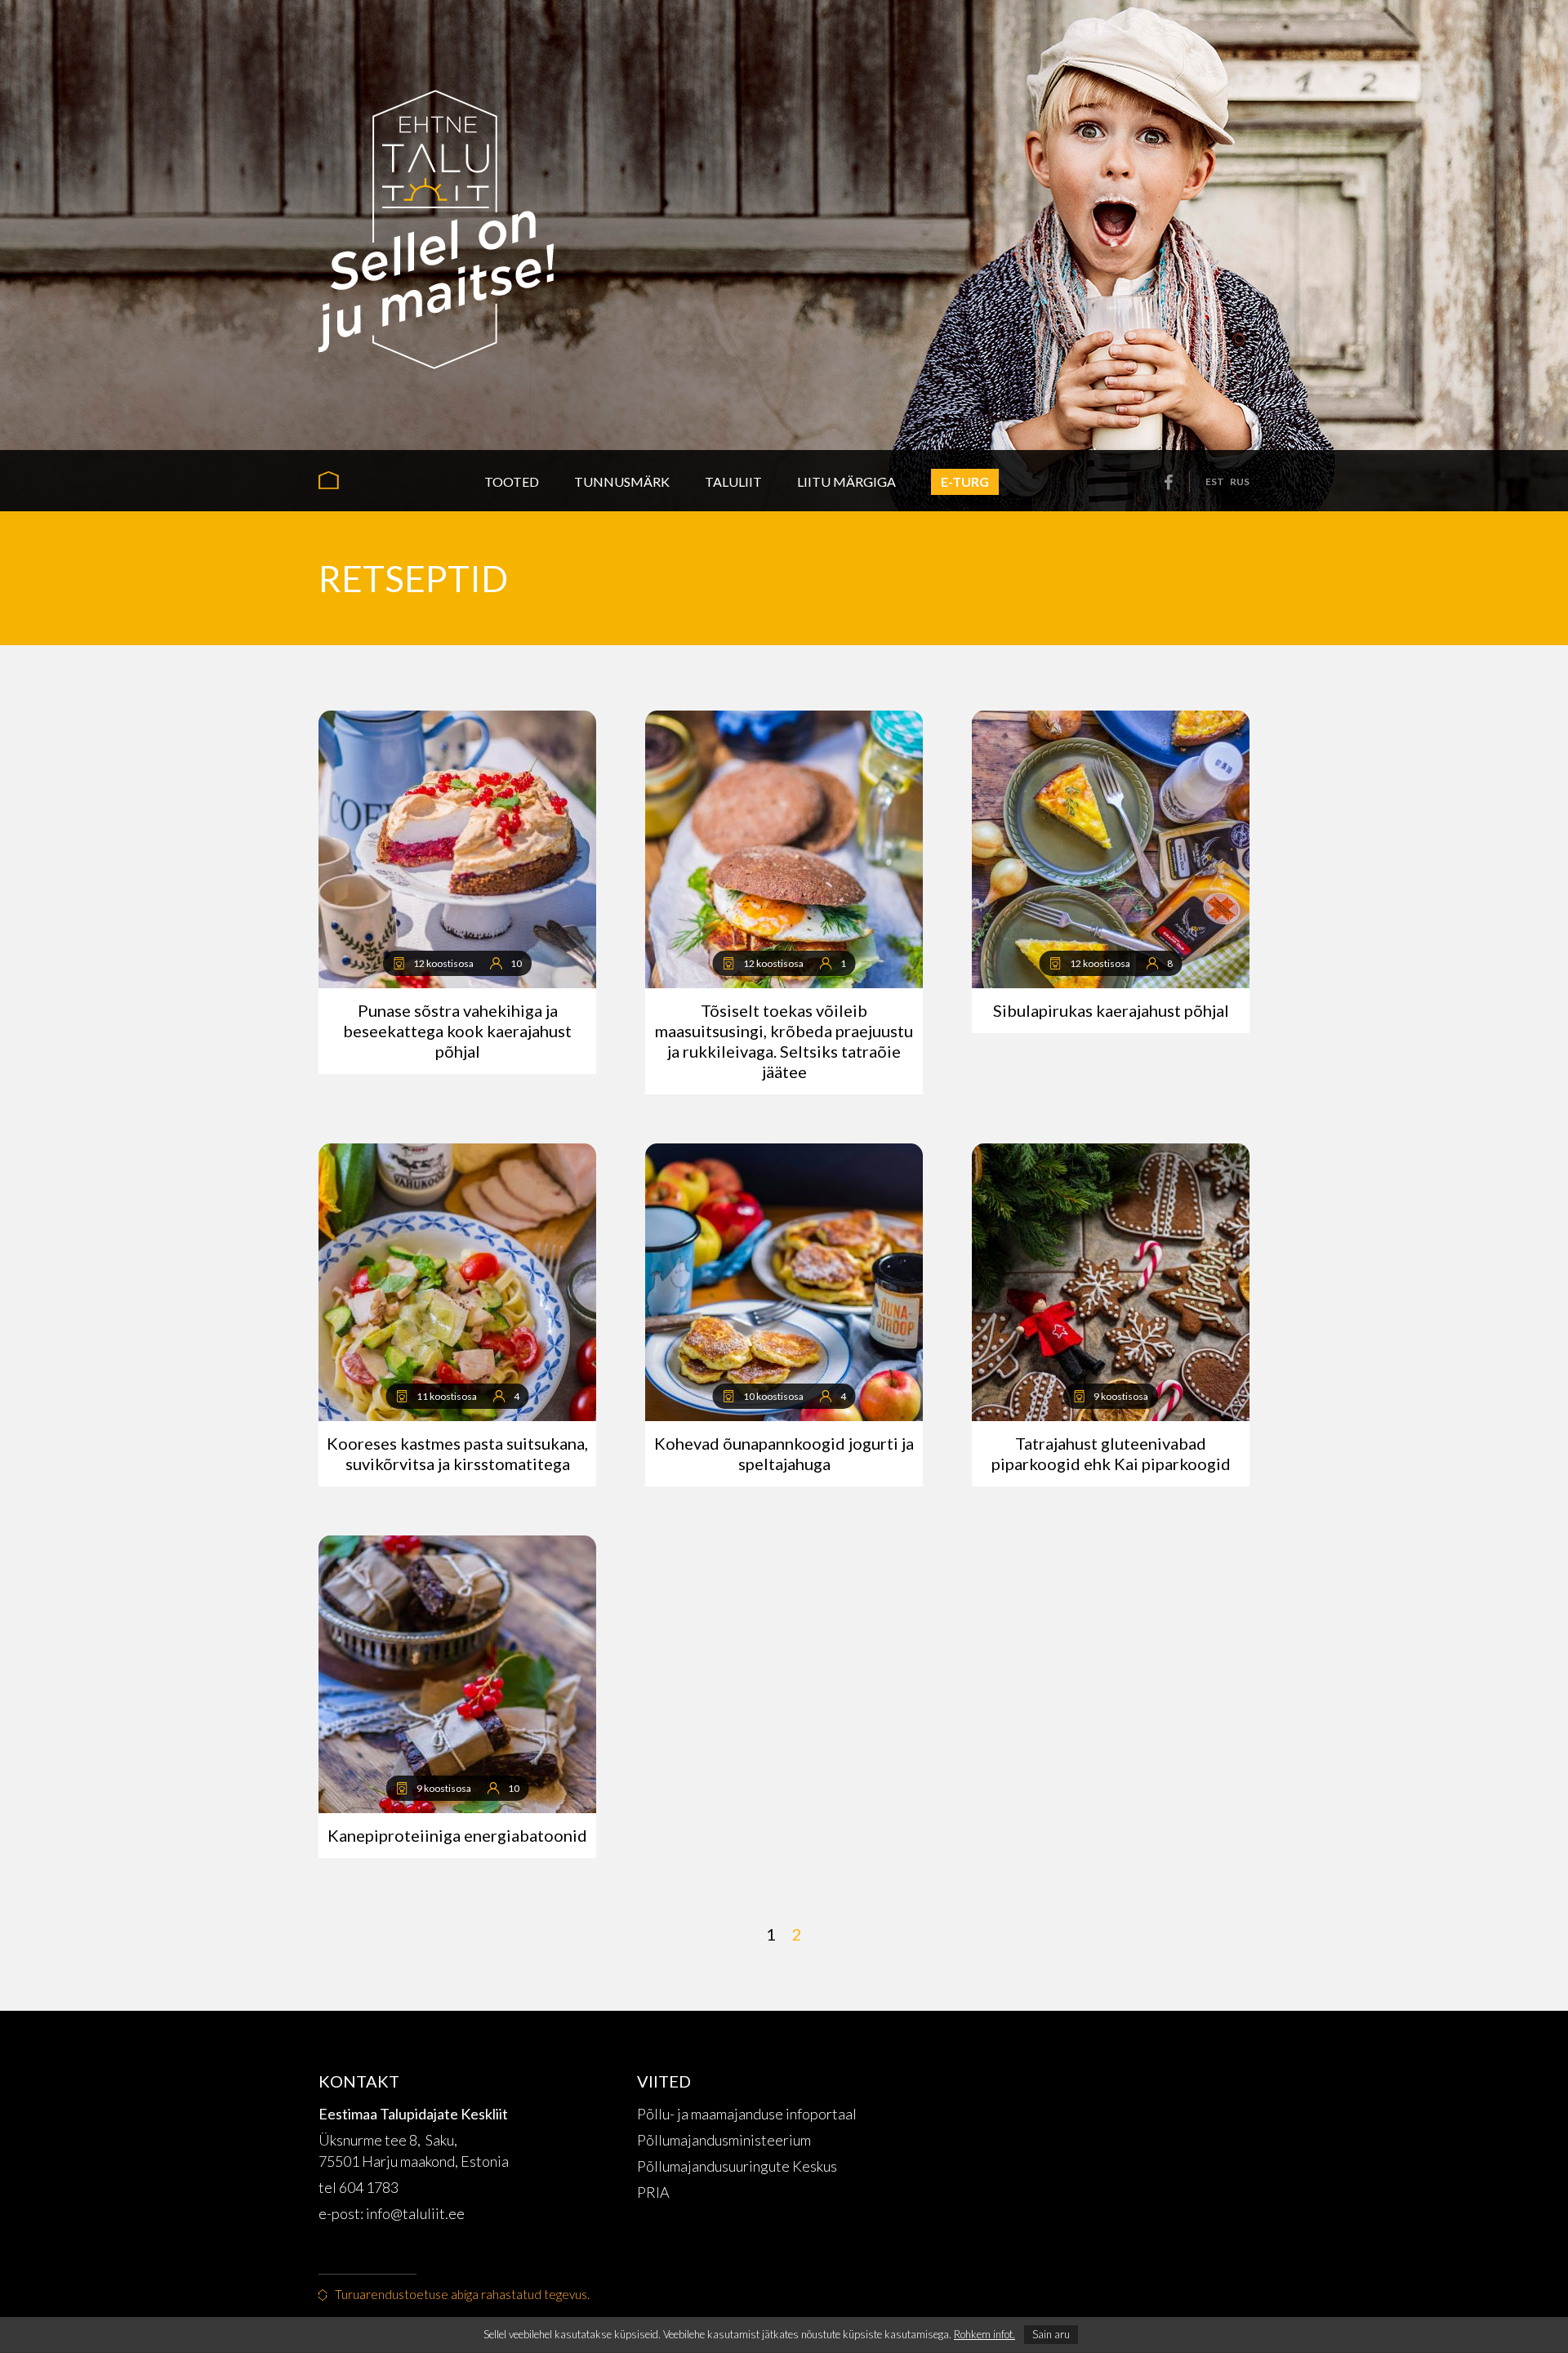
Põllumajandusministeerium (724, 2140)
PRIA (653, 2192)
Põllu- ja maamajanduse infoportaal (747, 2114)
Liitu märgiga (846, 481)
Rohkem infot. (984, 2334)
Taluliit (733, 481)
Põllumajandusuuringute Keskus (737, 2166)
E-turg (965, 481)
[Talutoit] (436, 225)
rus (1240, 481)
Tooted (512, 481)
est (1215, 481)
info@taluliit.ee (416, 2213)
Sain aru (1051, 2334)
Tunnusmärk (622, 481)
